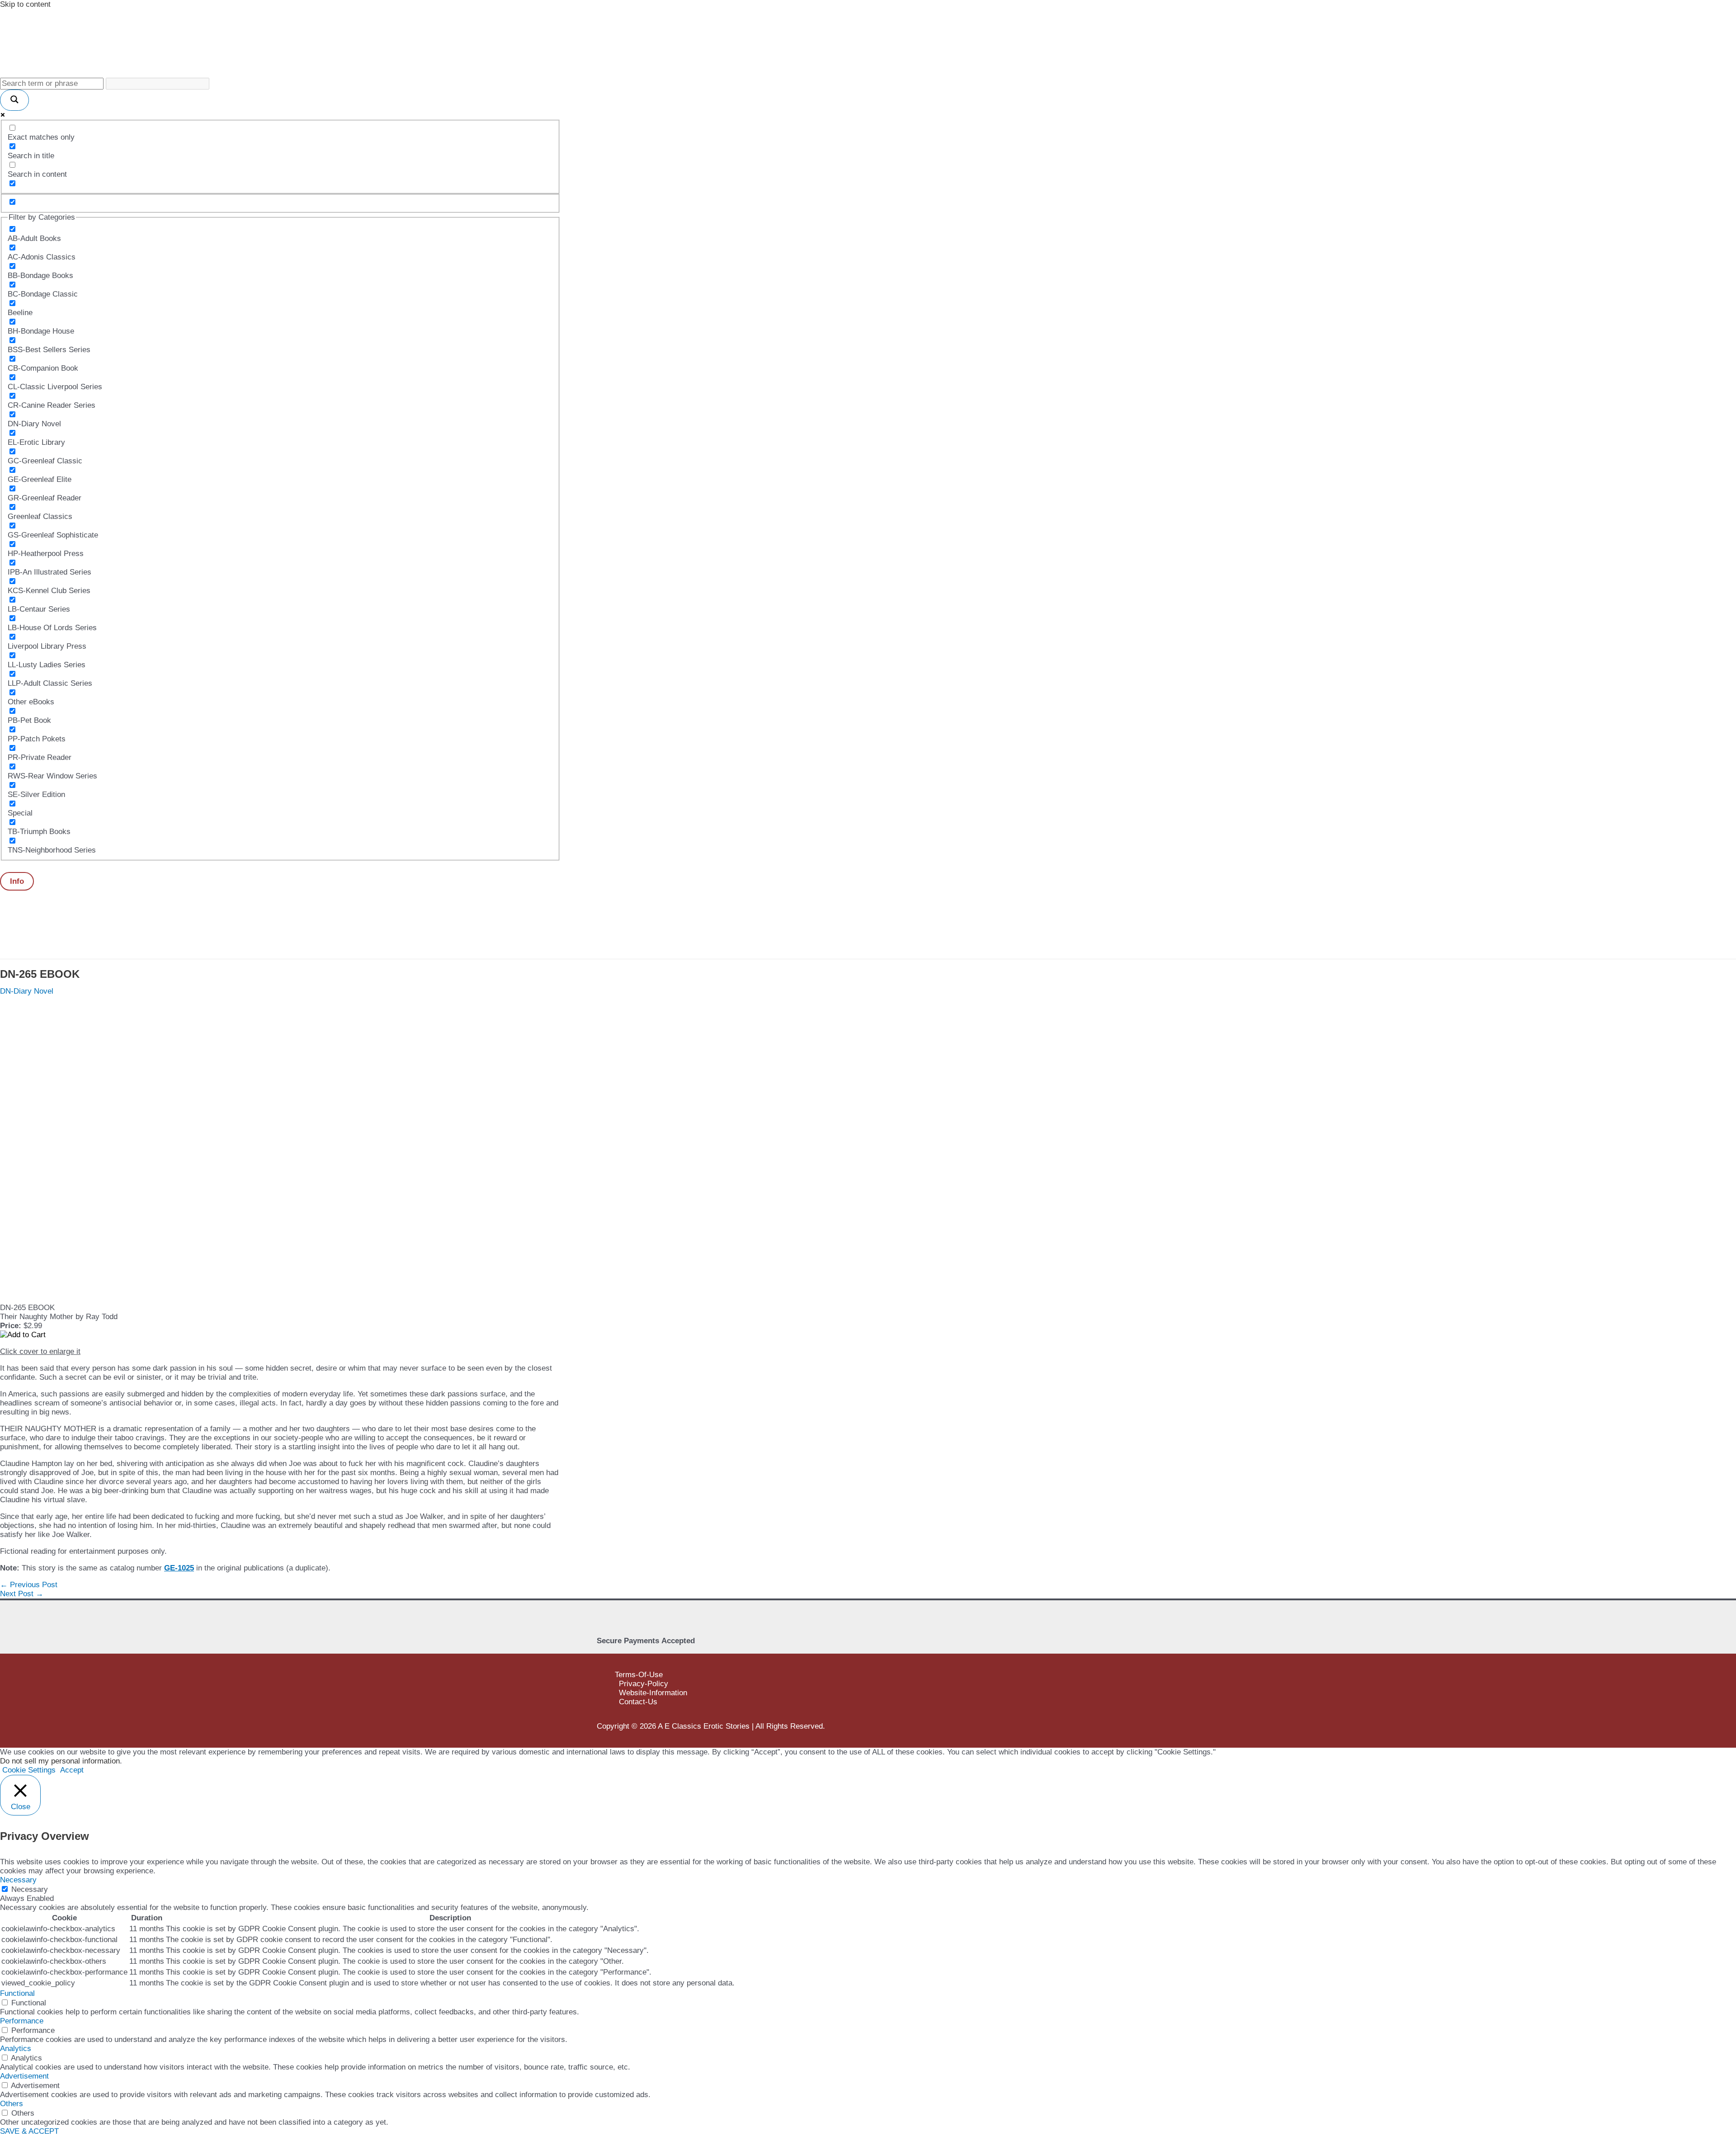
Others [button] (12, 2104)
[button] (17, 881)
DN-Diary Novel (27, 991)
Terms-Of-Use (639, 1675)
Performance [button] (22, 2021)
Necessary (30, 1889)
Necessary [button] (18, 1880)
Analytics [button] (16, 2049)
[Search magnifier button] (14, 100)
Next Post (22, 1594)
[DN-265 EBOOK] (90, 1299)
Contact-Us (638, 1702)
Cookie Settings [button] (29, 1770)
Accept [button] (72, 1770)
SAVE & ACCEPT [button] (29, 2131)
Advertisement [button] (24, 2076)
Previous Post (29, 1585)
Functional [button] (17, 1993)
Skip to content (25, 4)
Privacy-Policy (644, 1684)
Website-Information (653, 1693)
